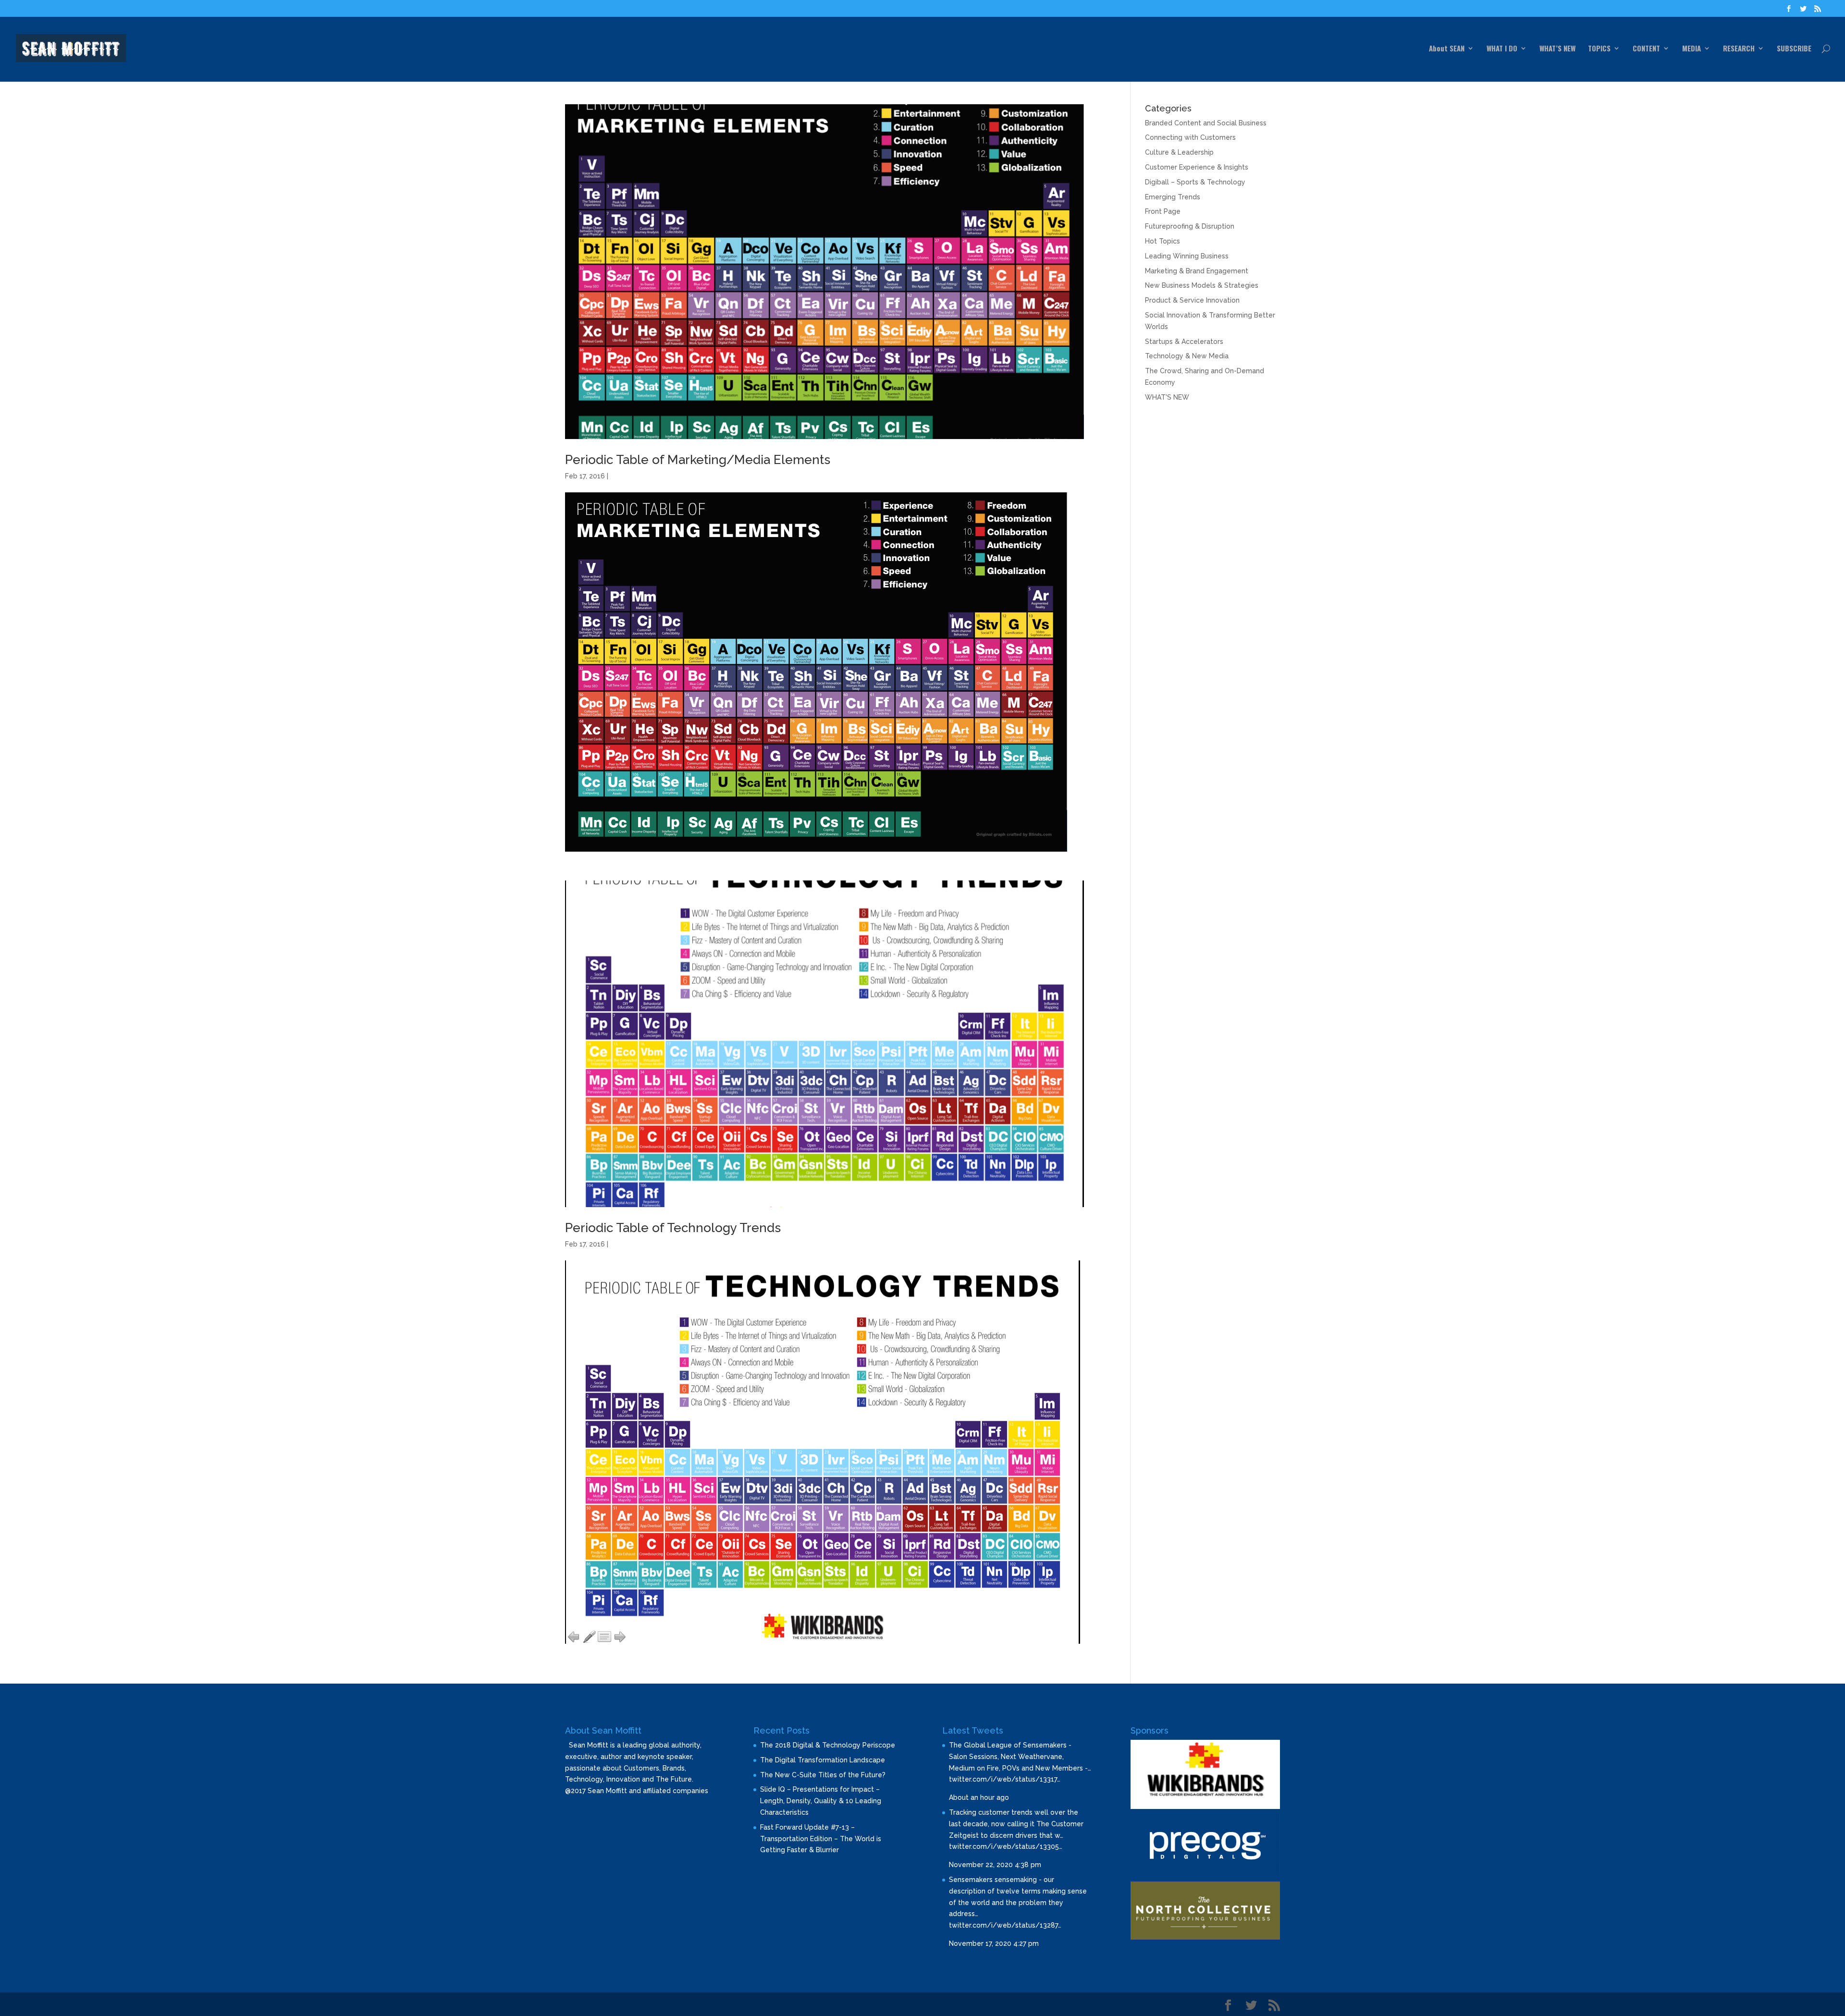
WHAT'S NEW (1167, 397)
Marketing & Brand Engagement (1197, 271)
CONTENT (1646, 49)
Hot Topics (1162, 241)
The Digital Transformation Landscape (823, 1760)
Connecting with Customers (1190, 137)
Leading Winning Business (1187, 256)
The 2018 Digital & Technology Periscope (828, 1745)
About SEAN (1447, 49)
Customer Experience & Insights (1197, 167)
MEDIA (1691, 49)
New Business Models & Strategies (1202, 285)
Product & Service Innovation (1192, 300)
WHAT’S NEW (1557, 49)
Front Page (1163, 211)
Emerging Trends (1173, 197)
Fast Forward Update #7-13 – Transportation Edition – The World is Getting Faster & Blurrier (821, 1839)
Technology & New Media (1187, 356)
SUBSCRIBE (1794, 49)
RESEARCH (1739, 49)
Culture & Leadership (1179, 152)
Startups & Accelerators (1184, 342)
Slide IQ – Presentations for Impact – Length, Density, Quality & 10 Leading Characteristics (821, 1801)
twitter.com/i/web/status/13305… (1006, 1846)
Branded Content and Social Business (1206, 123)
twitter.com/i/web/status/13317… (1005, 1779)
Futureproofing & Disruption (1190, 226)
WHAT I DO (1502, 49)
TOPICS (1599, 49)
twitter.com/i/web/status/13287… (1005, 1925)
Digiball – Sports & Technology (1195, 182)
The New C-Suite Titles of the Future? (823, 1775)
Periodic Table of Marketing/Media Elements (698, 460)
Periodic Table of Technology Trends (673, 1228)
